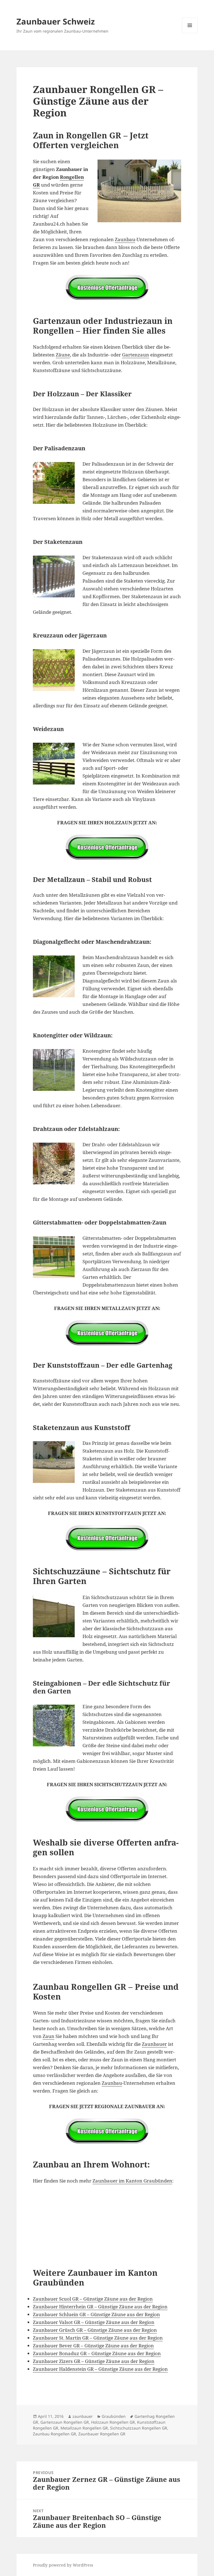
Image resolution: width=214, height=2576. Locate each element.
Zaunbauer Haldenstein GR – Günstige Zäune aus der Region (100, 2369)
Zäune (63, 355)
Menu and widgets (190, 33)
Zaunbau (125, 239)
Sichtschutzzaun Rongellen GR (139, 2428)
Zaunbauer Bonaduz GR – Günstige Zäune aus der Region (97, 2353)
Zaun (48, 2036)
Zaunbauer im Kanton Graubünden (132, 2181)
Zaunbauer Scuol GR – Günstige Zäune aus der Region (93, 2299)
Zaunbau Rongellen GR (54, 2434)
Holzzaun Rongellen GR (113, 2422)
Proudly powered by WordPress (63, 2565)
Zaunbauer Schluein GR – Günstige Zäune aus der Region (96, 2314)
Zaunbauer (154, 2044)
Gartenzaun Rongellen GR (65, 2422)
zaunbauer (83, 2416)
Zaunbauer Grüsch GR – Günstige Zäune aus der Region (95, 2330)
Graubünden (114, 2416)
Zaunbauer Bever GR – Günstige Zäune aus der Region (93, 2346)
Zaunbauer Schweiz (56, 21)
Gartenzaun (136, 355)
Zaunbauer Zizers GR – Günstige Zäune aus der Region (94, 2361)
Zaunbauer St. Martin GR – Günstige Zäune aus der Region (98, 2338)
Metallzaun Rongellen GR (84, 2428)
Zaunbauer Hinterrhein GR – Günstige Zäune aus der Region (100, 2307)
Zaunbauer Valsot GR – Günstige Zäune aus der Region (94, 2322)
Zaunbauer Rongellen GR (102, 2434)
